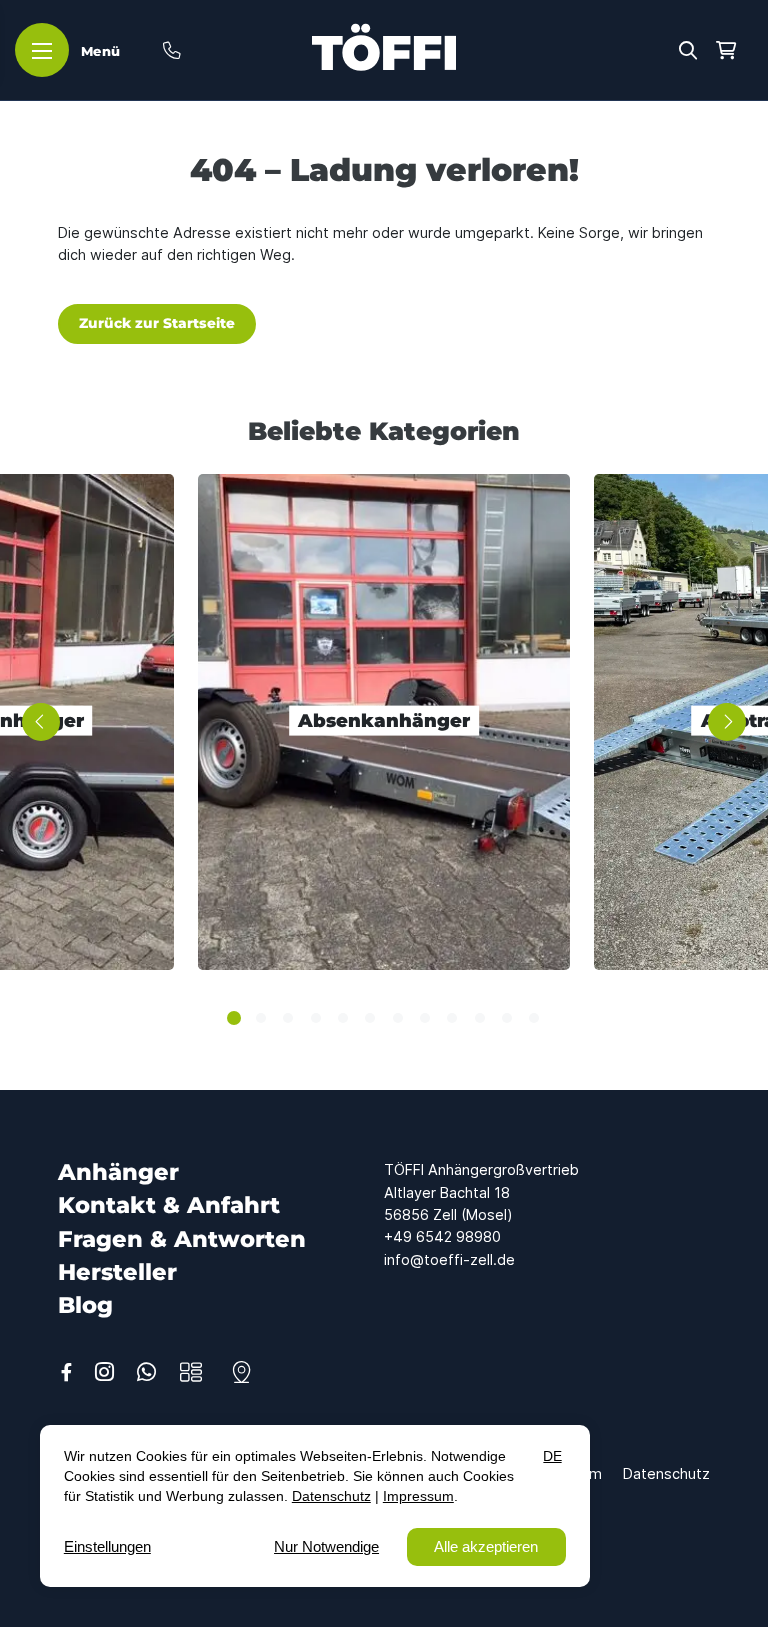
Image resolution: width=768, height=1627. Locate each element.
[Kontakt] (241, 1372)
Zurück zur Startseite (157, 323)
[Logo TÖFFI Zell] (384, 47)
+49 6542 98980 (442, 1236)
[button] (688, 48)
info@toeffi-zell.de (449, 1259)
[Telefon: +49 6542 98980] (172, 50)
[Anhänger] (191, 1372)
